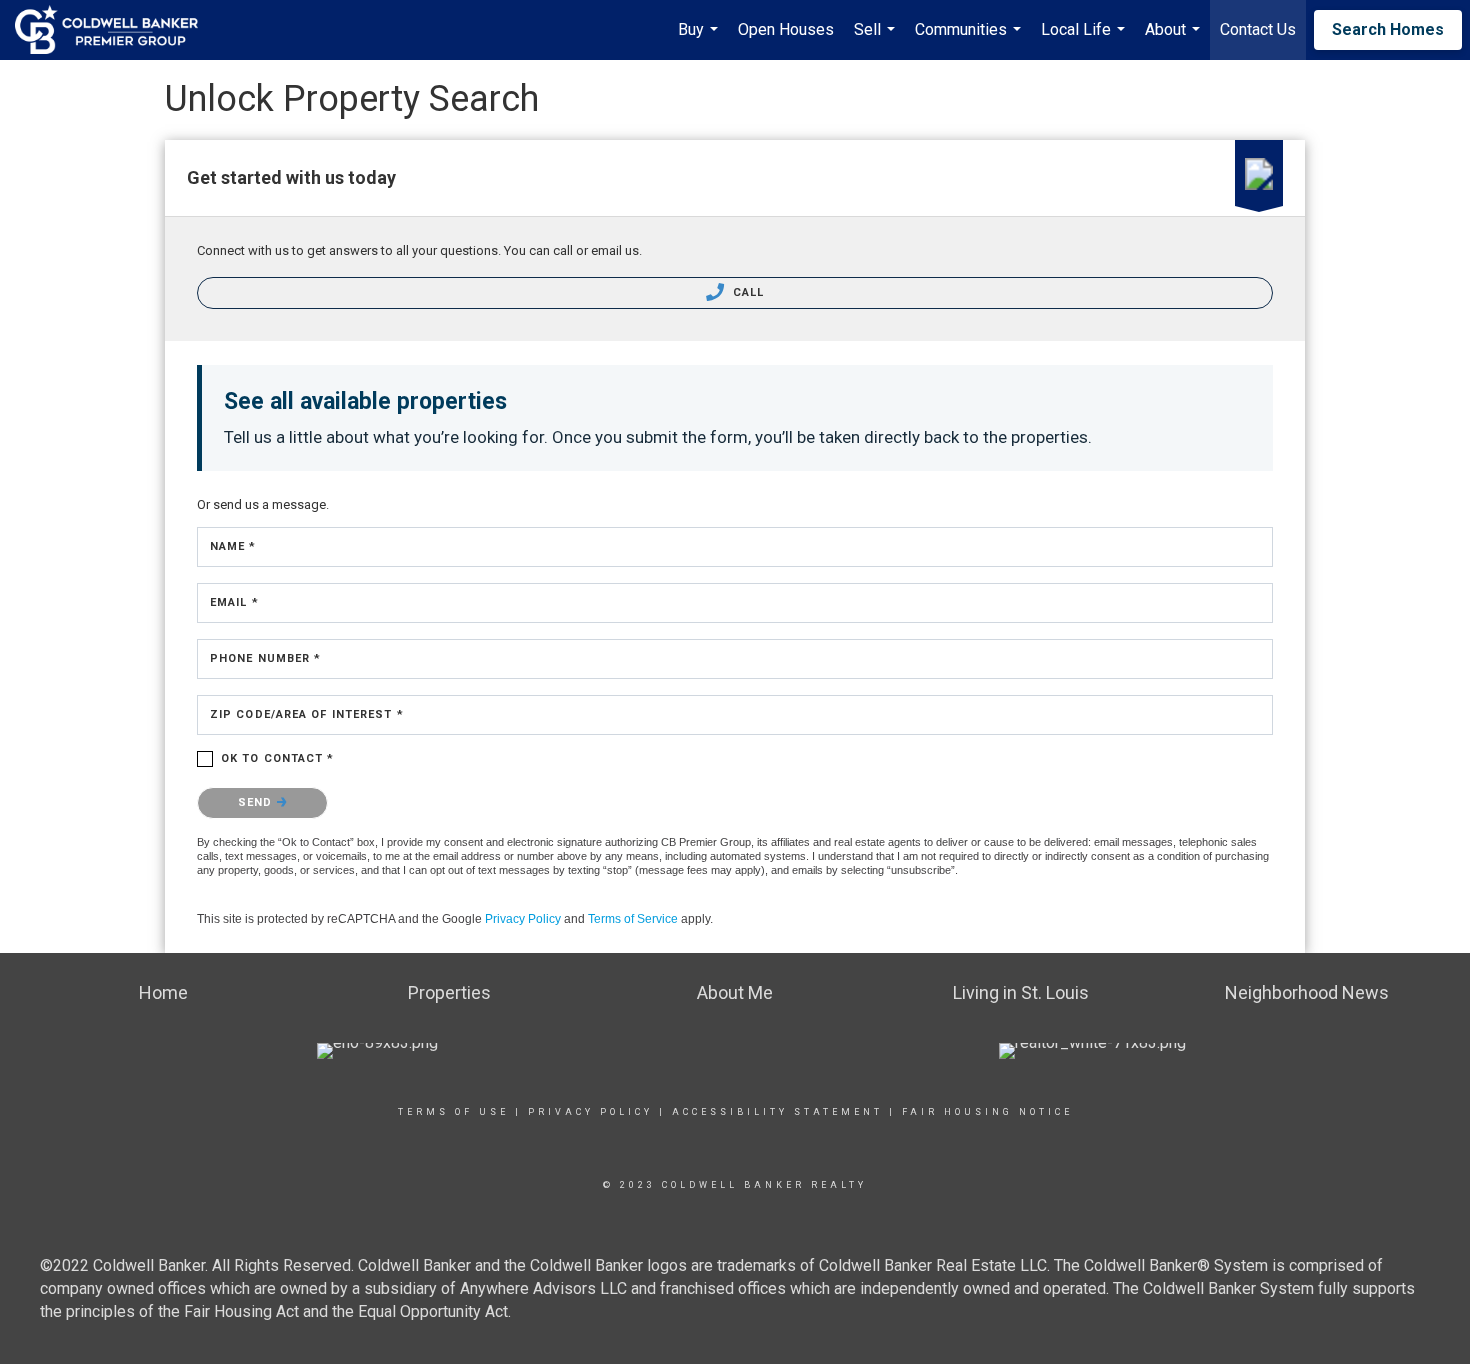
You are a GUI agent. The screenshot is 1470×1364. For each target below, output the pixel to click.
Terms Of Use (453, 1112)
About (1175, 40)
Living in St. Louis (1021, 992)
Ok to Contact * (278, 758)
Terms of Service (633, 919)
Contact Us (1258, 29)
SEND (257, 802)
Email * (234, 602)
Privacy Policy (523, 919)
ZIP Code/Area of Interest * (307, 714)
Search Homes (1388, 29)
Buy (700, 40)
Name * (233, 546)
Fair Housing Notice (987, 1112)
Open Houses (786, 29)
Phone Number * (265, 658)
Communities (970, 40)
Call (747, 292)
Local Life (1085, 40)
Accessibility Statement (777, 1112)
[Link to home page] (116, 30)
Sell (877, 40)
